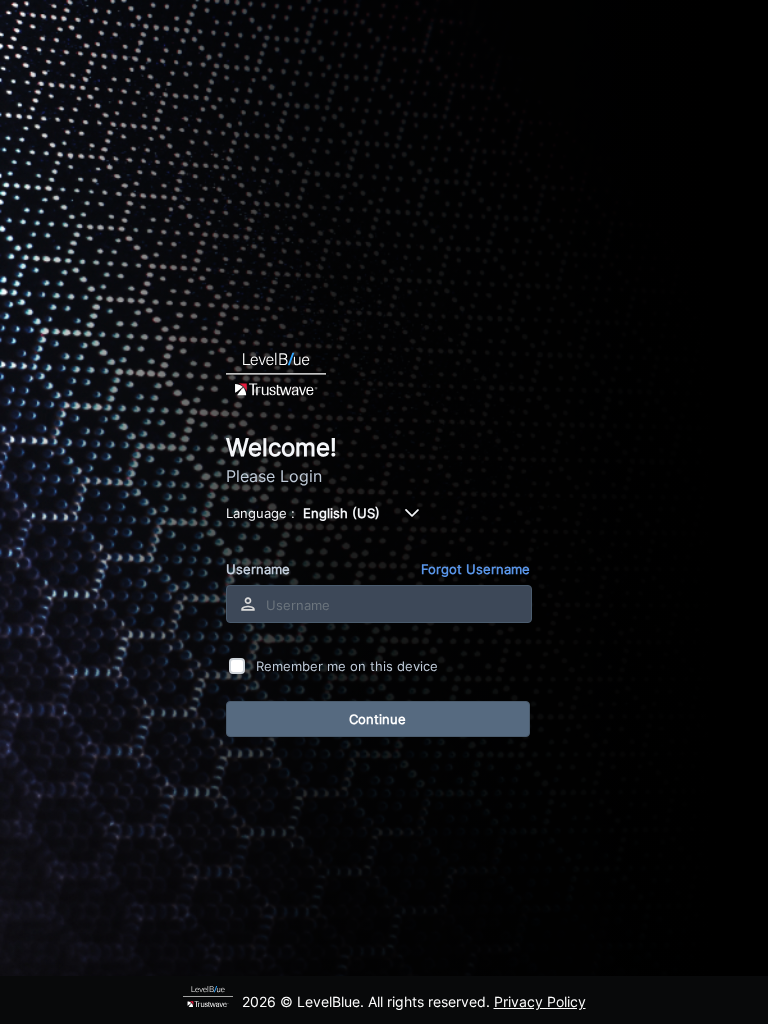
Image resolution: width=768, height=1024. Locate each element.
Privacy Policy (540, 1001)
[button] (412, 513)
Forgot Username (475, 569)
